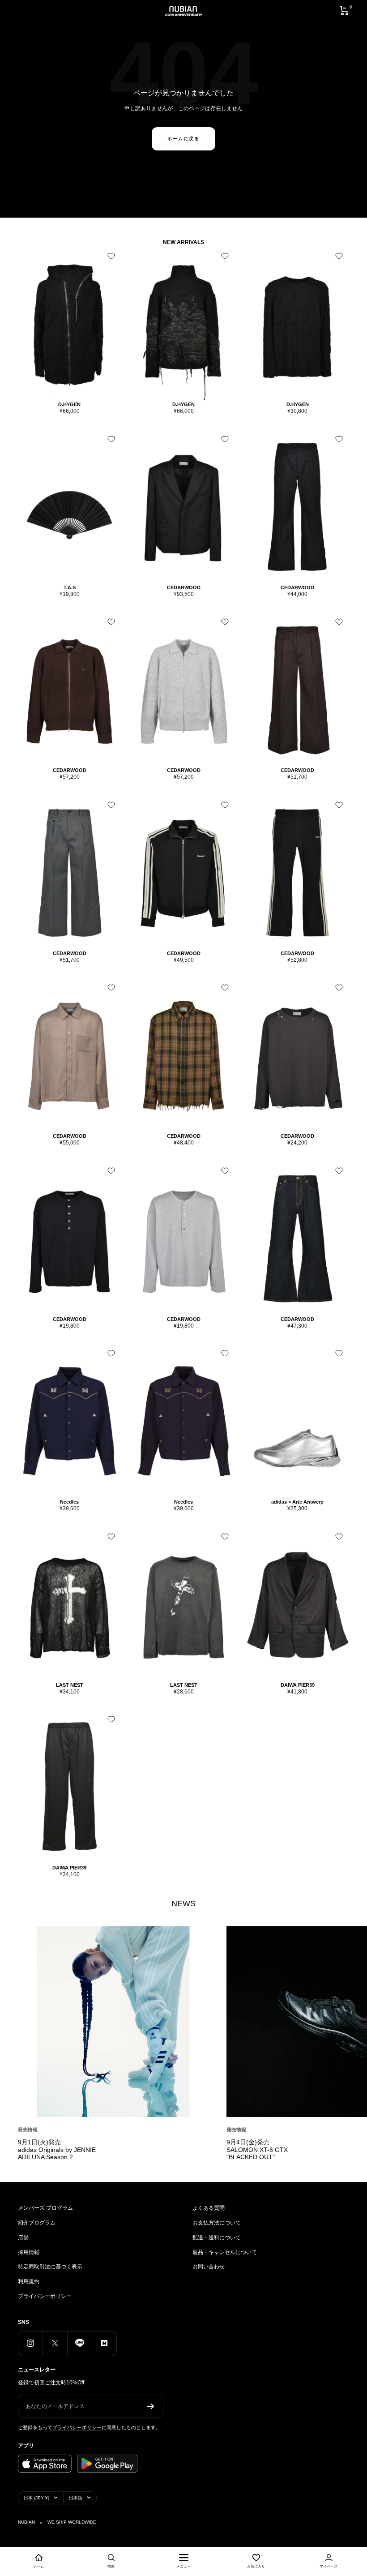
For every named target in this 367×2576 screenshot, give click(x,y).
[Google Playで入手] (107, 2464)
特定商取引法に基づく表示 (50, 2267)
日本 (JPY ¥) (36, 2498)
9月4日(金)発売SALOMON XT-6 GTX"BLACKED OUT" (257, 2150)
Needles (69, 1502)
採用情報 (29, 2252)
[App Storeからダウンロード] (45, 2464)
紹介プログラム (37, 2223)
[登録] (151, 2406)
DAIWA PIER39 (298, 1685)
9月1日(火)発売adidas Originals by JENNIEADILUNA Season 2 (57, 2150)
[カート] (344, 11)
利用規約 (29, 2281)
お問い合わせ (209, 2267)
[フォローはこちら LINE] (79, 2343)
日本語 (76, 2498)
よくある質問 (209, 2208)
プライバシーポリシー (45, 2296)
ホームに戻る (183, 139)
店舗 (23, 2237)
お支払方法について (217, 2223)
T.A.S (70, 587)
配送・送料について (217, 2237)
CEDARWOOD (184, 587)
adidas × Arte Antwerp (297, 1502)
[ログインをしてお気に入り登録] (111, 256)
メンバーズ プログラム (45, 2208)
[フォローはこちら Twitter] (55, 2343)
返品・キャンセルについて (225, 2252)
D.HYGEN (69, 404)
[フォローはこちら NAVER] (104, 2343)
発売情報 (28, 2130)
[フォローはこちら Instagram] (30, 2343)
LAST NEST (70, 1685)
